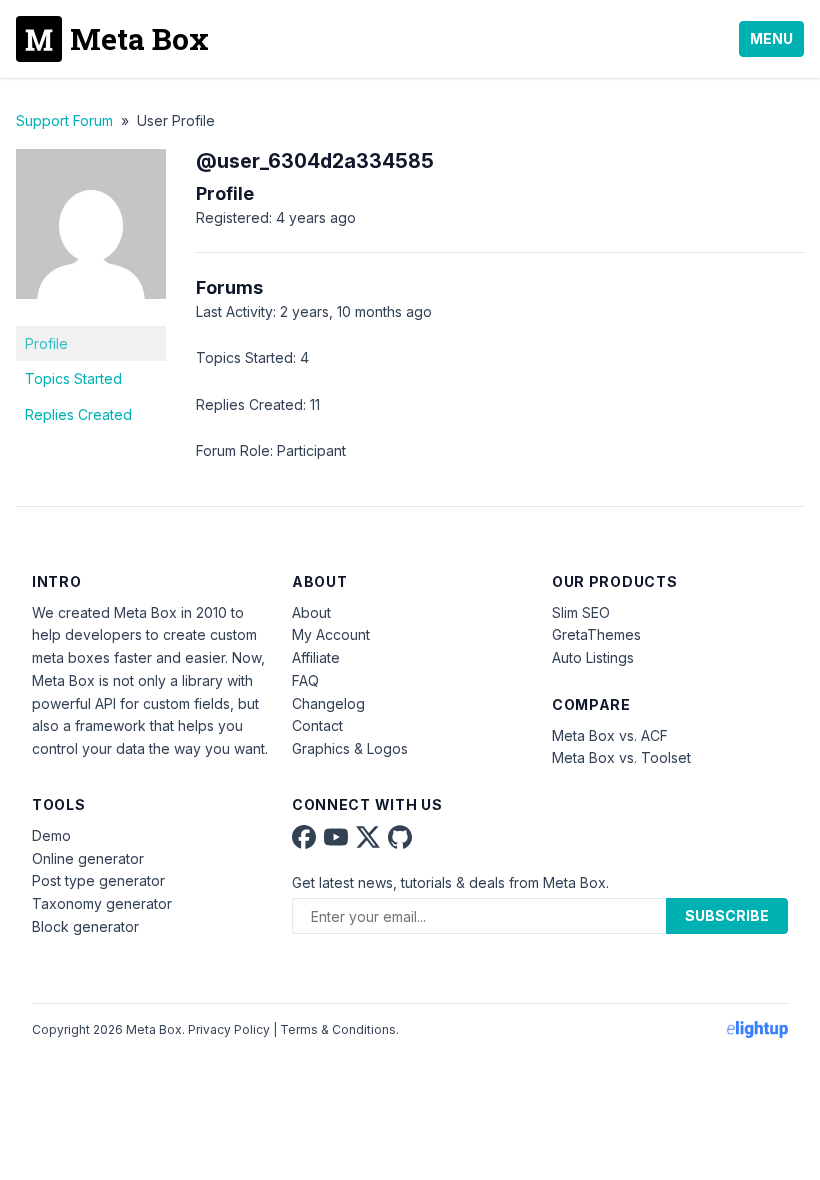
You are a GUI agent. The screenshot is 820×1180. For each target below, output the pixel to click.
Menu (771, 38)
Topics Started (73, 378)
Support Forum (64, 120)
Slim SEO (581, 612)
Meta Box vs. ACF (610, 735)
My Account (331, 634)
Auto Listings (593, 657)
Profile (46, 343)
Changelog (328, 703)
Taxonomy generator (102, 903)
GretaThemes (596, 634)
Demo (51, 835)
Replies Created (78, 414)
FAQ (305, 680)
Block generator (85, 926)
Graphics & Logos (350, 748)
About (311, 612)
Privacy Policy (229, 1029)
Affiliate (316, 657)
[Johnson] (91, 313)
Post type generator (98, 880)
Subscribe (727, 915)
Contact (317, 725)
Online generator (88, 858)
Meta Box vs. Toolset (621, 757)
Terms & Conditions (338, 1029)
